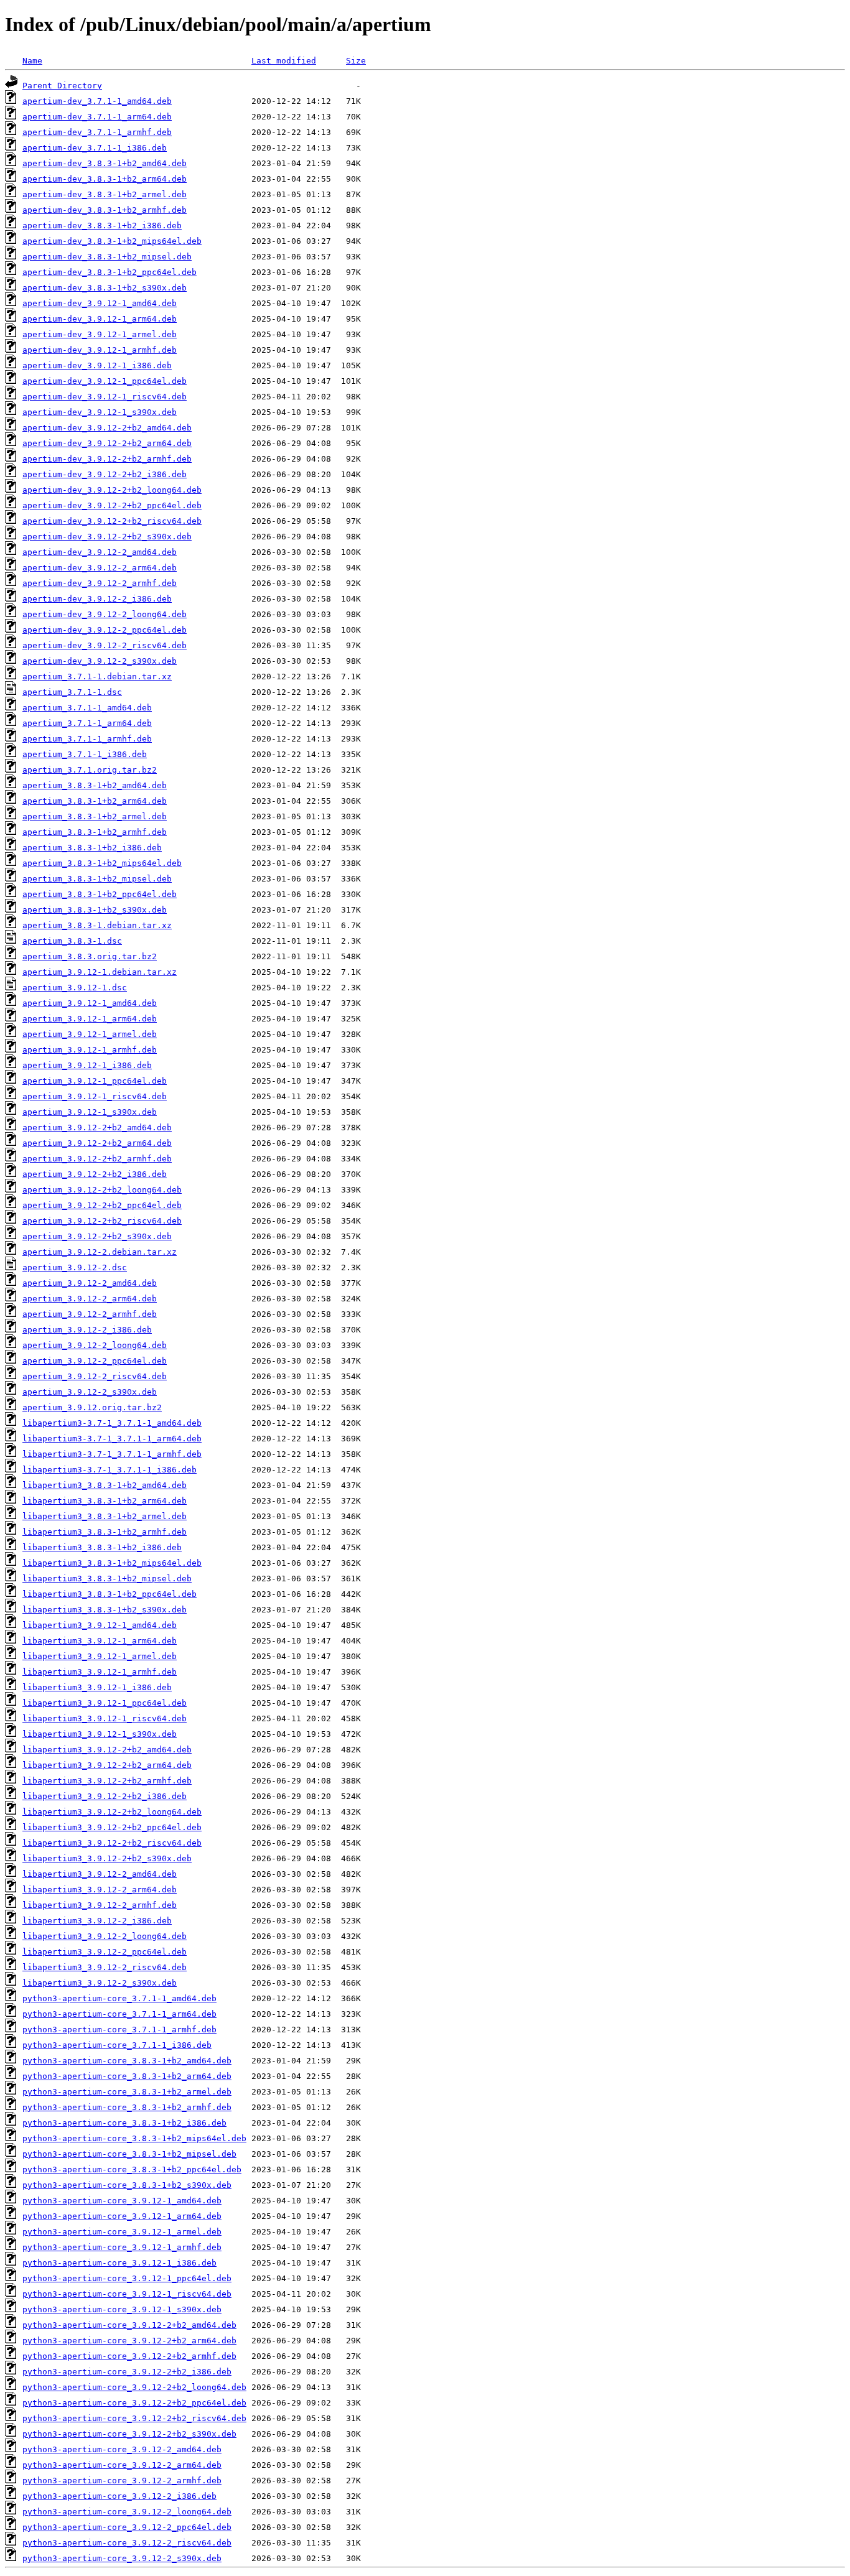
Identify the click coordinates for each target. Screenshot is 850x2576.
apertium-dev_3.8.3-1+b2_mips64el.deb (112, 241)
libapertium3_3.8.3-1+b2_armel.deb (105, 1516)
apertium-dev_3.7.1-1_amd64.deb (97, 101)
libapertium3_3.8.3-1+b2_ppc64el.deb (110, 1594)
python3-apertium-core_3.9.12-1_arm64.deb (122, 2216)
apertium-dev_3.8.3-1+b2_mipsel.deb (107, 257)
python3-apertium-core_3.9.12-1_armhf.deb (122, 2247)
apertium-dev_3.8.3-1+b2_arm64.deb (105, 179)
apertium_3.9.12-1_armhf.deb (90, 1050)
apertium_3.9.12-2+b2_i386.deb (95, 1174)
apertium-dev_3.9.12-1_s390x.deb (100, 412)
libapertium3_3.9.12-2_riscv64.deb (105, 1967)
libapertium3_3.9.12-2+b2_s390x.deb (107, 1858)
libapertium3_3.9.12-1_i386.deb (97, 1687)
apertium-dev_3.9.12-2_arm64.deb (100, 568)
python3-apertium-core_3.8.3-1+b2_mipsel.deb (129, 2154)
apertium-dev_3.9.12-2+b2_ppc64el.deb (112, 505)
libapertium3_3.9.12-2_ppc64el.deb (105, 1952)
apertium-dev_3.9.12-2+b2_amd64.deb (107, 428)
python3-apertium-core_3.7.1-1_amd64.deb (119, 1998)
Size (356, 61)
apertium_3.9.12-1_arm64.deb (90, 1019)
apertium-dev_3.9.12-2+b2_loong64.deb (112, 490)
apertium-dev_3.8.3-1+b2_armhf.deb (105, 210)
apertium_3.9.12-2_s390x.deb (90, 1392)
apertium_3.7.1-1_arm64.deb (87, 723)
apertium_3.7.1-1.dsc (72, 692)
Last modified (284, 61)
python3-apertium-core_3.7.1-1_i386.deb (117, 2045)
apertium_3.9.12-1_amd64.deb (90, 1003)
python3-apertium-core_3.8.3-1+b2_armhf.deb (127, 2107)
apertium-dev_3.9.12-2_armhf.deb (100, 583)
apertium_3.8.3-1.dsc (72, 941)
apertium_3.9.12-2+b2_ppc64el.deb (102, 1205)
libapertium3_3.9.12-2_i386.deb (97, 1921)
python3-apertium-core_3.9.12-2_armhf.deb (122, 2481)
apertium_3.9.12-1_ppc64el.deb (95, 1081)
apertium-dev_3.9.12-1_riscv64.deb (105, 397)
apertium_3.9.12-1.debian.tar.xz (100, 972)
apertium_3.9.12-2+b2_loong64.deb (102, 1190)
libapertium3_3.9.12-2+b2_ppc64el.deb (112, 1827)
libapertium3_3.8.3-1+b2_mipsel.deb (107, 1579)
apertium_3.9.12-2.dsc (75, 1267)
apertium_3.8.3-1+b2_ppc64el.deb (100, 894)
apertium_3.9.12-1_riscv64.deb (95, 1096)
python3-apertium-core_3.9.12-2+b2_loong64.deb (134, 2387)
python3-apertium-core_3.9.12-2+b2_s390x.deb (129, 2434)
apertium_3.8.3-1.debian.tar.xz (97, 925)
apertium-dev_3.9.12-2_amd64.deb (100, 552)
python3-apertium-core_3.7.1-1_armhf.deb (119, 2030)
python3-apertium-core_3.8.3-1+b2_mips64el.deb (134, 2138)
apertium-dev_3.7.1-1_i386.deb (95, 148)
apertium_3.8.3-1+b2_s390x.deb (95, 910)
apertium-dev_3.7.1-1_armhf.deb (97, 132)
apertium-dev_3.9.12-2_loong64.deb (105, 614)
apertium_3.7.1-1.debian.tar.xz (97, 677)
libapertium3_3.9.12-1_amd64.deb (100, 1625)
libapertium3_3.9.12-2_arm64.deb (100, 1890)
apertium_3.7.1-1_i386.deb (85, 754)
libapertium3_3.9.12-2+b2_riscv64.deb (112, 1843)
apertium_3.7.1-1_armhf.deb (87, 739)
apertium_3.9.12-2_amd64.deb (90, 1283)
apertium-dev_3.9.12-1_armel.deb (100, 334)
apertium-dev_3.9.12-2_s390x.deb (100, 661)
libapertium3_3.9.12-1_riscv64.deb (105, 1718)
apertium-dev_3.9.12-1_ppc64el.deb (105, 381)
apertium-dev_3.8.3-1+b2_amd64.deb (105, 163)
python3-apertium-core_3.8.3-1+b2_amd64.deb (127, 2061)
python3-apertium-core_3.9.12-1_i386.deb (119, 2263)
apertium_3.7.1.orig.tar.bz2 (90, 770)
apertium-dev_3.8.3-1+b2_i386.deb (102, 226)
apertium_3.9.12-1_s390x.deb (90, 1112)
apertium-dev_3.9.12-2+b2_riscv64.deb (112, 521)
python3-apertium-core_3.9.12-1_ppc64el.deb (127, 2278)
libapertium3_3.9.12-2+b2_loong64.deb (112, 1812)
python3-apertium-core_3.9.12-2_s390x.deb (122, 2558)
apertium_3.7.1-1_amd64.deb (87, 708)
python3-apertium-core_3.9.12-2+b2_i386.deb (127, 2372)
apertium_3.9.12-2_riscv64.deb (95, 1376)
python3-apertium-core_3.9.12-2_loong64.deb (127, 2512)
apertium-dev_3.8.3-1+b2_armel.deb (105, 194)
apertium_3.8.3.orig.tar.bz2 (90, 956)
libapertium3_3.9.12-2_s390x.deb (100, 1983)
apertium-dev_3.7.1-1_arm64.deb (97, 117)
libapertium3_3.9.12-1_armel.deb (100, 1656)
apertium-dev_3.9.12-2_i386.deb (97, 599)
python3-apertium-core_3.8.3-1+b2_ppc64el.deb (132, 2169)
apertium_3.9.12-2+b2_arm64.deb (97, 1143)
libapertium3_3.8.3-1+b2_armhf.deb (105, 1532)
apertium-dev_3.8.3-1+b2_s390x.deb (105, 288)
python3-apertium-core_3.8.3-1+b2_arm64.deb (127, 2076)
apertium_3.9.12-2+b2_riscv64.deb (102, 1221)
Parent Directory (62, 86)
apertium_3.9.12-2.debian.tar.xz (100, 1252)
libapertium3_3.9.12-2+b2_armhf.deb (107, 1781)
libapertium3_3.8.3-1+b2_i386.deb (102, 1547)
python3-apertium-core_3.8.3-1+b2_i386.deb (124, 2123)
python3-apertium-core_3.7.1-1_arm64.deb (119, 2014)
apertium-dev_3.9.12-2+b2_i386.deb (105, 474)
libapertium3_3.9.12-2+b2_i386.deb (105, 1796)
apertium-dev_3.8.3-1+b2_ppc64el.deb (110, 272)
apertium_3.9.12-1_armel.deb (90, 1034)
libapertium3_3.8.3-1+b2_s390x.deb (105, 1610)
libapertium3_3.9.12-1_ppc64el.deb (105, 1703)
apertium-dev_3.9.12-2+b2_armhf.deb (107, 459)
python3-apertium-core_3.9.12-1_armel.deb (122, 2232)
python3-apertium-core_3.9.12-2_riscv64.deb (127, 2543)
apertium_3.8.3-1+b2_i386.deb (92, 848)
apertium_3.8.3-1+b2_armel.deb (95, 816)
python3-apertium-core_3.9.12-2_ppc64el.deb (127, 2527)
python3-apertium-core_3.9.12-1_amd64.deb (122, 2201)
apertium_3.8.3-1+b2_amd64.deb (95, 785)
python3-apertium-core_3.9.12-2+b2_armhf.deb (129, 2356)
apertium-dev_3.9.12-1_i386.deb (97, 365)
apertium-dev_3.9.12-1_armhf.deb (100, 350)
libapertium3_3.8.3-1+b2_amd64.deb (105, 1485)
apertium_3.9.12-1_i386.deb (87, 1065)
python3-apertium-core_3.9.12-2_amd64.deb (122, 2449)
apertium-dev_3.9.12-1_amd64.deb (100, 303)
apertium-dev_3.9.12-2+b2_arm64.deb (107, 443)
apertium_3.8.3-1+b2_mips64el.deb (102, 863)
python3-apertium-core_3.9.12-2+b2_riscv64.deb (134, 2418)
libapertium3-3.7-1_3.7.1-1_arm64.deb (112, 1439)
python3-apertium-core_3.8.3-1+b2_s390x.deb (127, 2185)
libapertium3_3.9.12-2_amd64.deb (100, 1874)
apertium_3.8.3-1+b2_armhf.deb (95, 832)
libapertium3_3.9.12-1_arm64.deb (100, 1641)
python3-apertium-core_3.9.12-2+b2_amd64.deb (129, 2325)
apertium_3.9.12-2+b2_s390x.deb (97, 1236)
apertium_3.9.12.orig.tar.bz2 (92, 1407)
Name (32, 61)
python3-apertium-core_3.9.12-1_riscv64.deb (127, 2294)
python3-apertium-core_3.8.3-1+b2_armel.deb (127, 2092)
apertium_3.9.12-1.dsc (75, 988)
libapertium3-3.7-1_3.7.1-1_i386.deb (110, 1470)
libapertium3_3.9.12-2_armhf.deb (100, 1905)
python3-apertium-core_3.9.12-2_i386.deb (119, 2496)
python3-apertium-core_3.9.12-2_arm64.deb (122, 2465)
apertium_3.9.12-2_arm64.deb (90, 1299)
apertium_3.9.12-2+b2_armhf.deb (97, 1159)
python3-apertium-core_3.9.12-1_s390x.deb (122, 2309)
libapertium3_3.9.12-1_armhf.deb (100, 1672)
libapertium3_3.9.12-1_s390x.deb (100, 1734)
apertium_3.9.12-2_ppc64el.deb (95, 1361)
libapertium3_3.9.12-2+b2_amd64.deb (107, 1750)
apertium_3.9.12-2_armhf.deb (90, 1314)
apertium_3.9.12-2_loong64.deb (95, 1345)
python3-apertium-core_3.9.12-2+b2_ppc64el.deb (134, 2403)
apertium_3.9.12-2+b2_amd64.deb (97, 1128)
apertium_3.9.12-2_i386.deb (87, 1330)
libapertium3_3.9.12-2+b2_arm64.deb (107, 1765)
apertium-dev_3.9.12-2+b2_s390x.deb (107, 537)
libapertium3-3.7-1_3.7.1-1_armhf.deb (112, 1454)
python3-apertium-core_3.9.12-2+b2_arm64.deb (129, 2341)
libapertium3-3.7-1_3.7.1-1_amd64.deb (112, 1423)
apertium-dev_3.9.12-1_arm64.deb (100, 319)
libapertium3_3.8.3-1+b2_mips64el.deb (112, 1563)
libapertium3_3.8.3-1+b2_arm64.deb (105, 1501)
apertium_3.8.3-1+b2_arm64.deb (95, 801)
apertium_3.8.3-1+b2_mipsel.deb (97, 879)
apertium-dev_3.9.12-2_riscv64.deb (105, 645)
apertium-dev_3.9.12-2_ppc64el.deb (105, 630)
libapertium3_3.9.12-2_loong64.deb (105, 1936)
